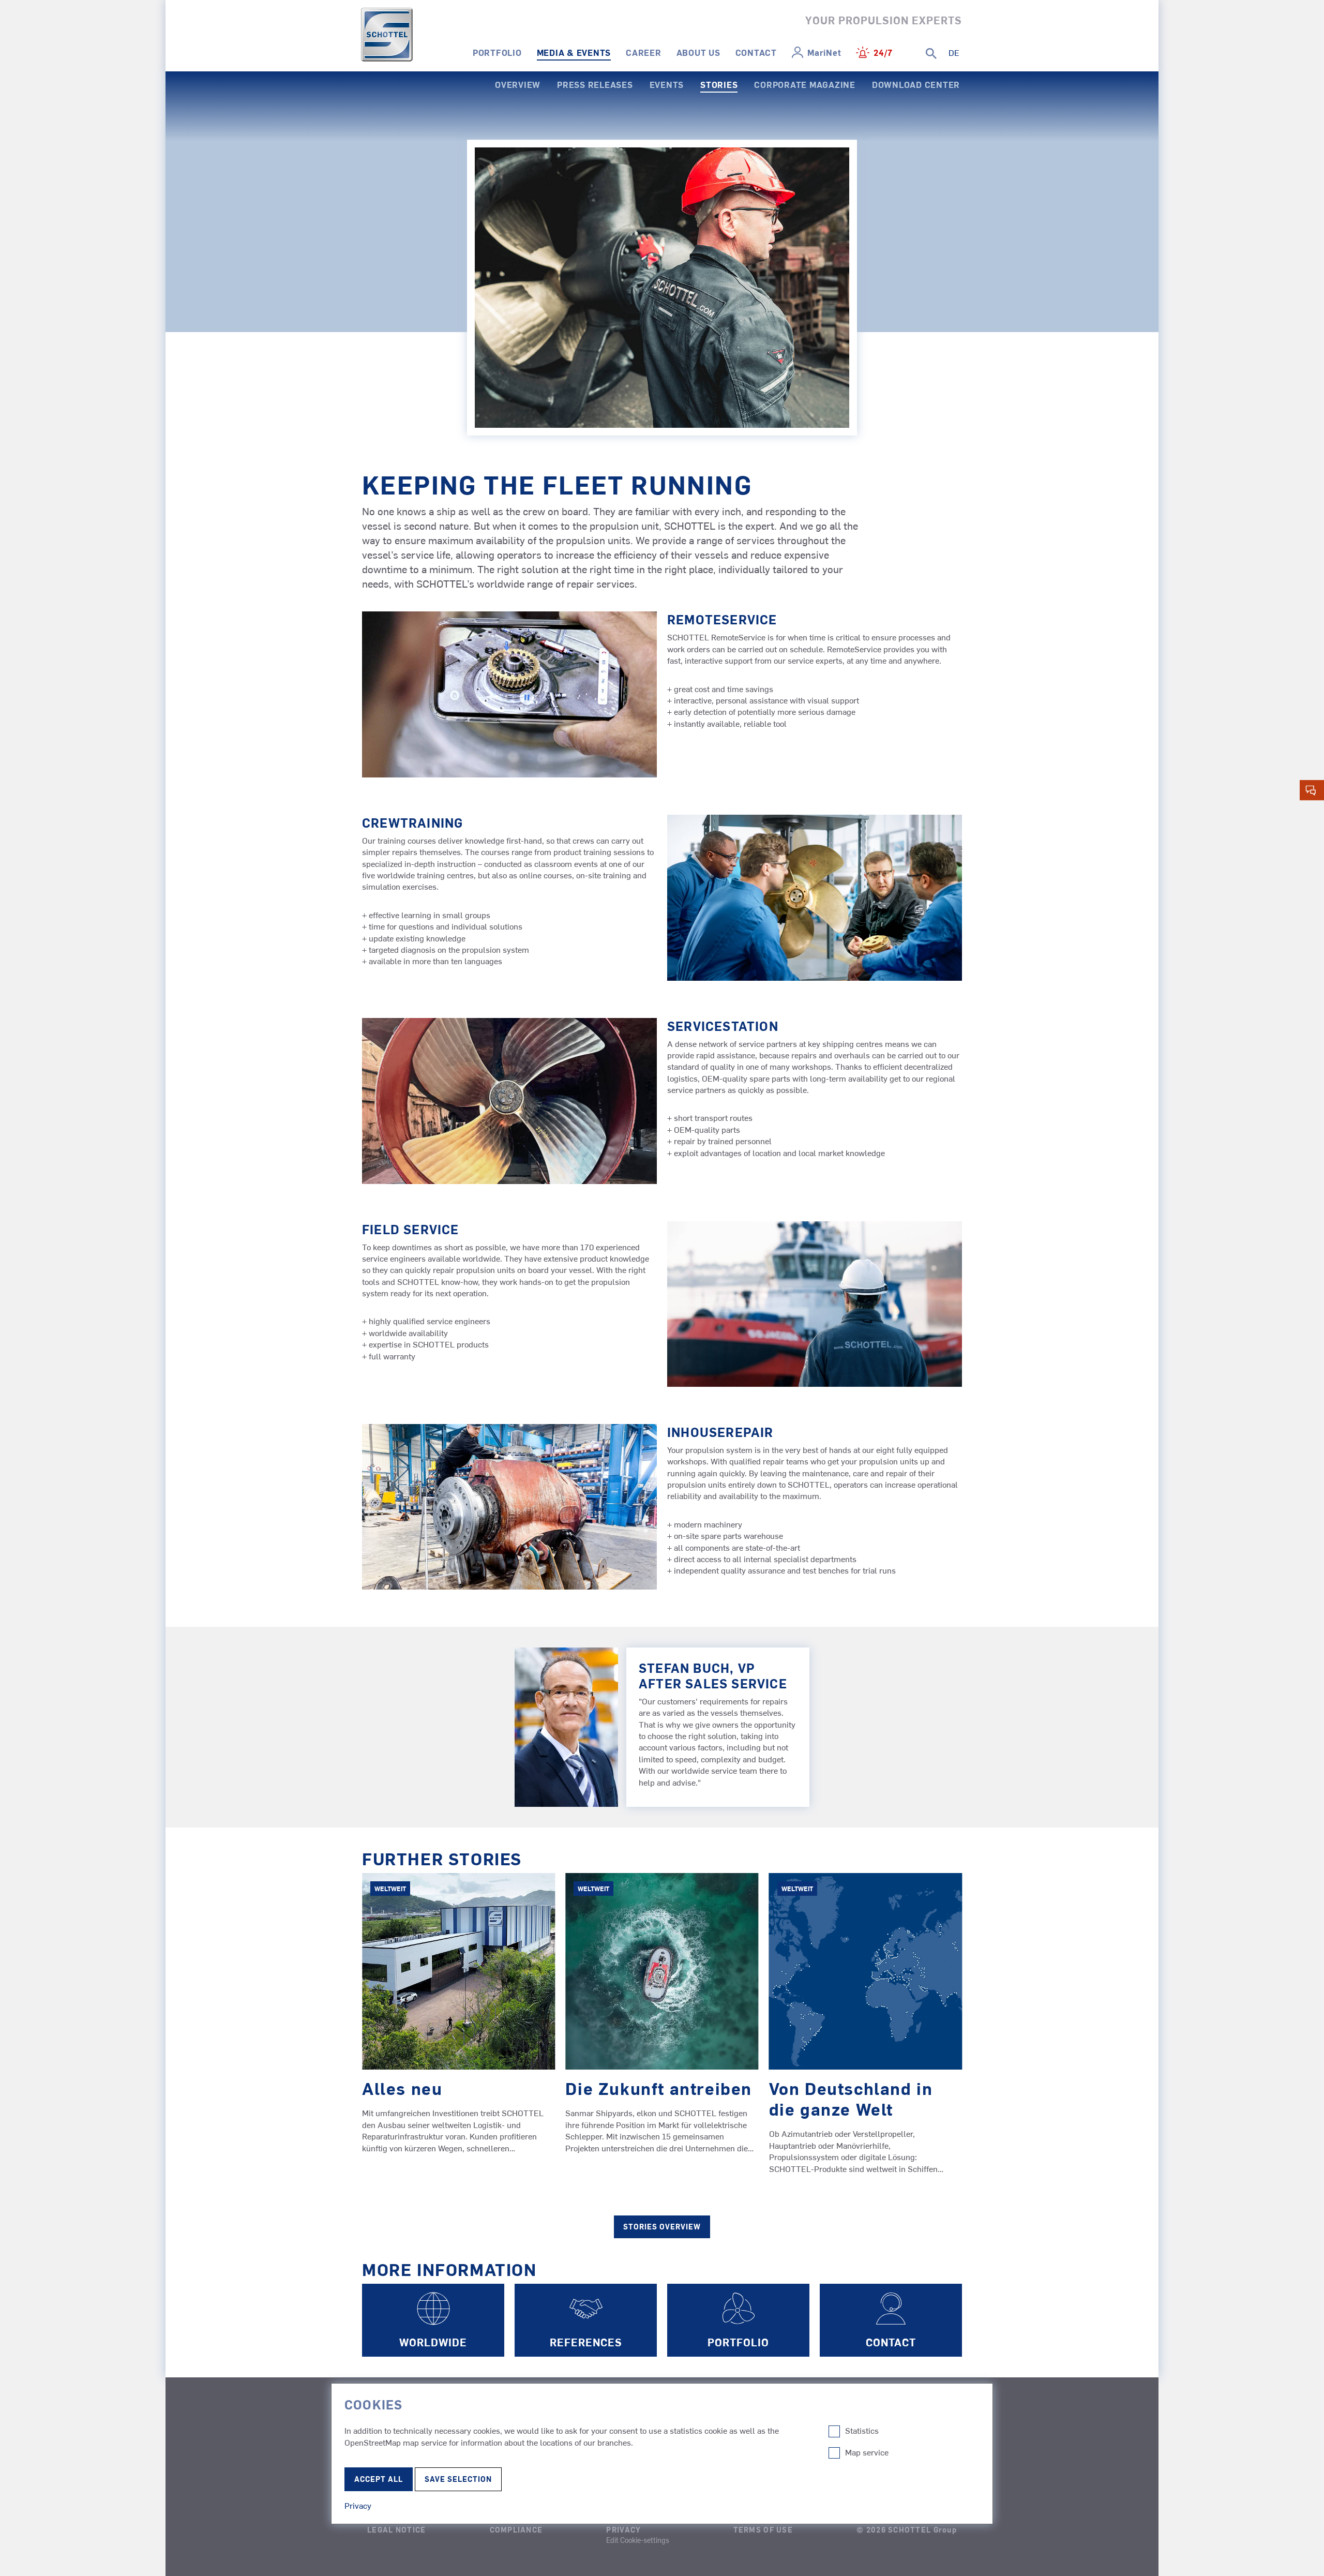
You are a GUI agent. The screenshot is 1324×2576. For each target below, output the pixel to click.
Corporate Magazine (805, 84)
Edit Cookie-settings (638, 2540)
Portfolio (497, 52)
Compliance (516, 2529)
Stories (719, 84)
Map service (867, 2452)
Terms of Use (763, 2529)
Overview (518, 84)
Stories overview (662, 2227)
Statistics (862, 2431)
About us (698, 52)
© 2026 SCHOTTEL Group (907, 2529)
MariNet (824, 52)
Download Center (916, 84)
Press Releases (595, 84)
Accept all (379, 2479)
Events (667, 84)
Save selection (458, 2479)
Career (644, 52)
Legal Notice (396, 2529)
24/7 (883, 52)
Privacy (623, 2529)
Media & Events (574, 52)
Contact (756, 52)
